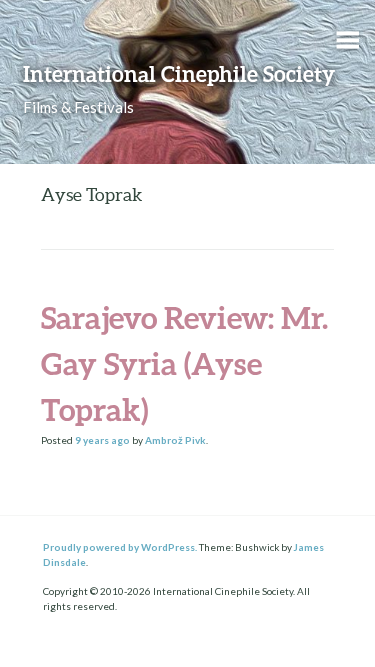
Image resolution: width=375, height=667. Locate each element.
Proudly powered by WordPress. (120, 547)
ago (102, 440)
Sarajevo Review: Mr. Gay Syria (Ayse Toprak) (184, 363)
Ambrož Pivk (175, 440)
